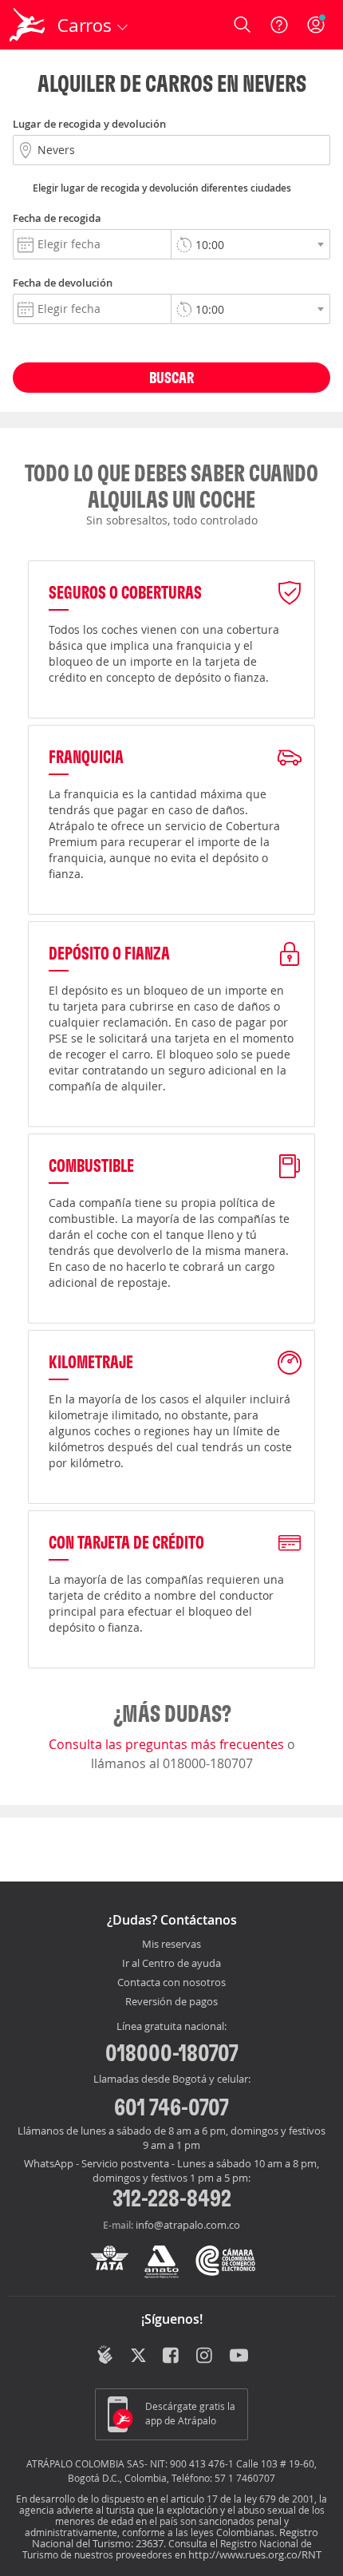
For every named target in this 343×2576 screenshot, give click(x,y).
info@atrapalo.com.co (188, 2225)
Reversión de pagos (171, 2002)
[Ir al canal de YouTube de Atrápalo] (239, 2356)
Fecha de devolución (63, 283)
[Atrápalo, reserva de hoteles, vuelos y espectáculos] (27, 25)
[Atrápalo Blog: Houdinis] (105, 2355)
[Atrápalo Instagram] (205, 2356)
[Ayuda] (279, 25)
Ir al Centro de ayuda (171, 1964)
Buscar (171, 377)
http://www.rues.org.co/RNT (255, 2554)
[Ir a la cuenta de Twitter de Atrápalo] (138, 2356)
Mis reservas (171, 1945)
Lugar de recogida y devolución (89, 124)
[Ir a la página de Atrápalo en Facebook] (172, 2356)
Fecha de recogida (57, 218)
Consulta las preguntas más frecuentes (168, 1744)
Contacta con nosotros (171, 1983)
